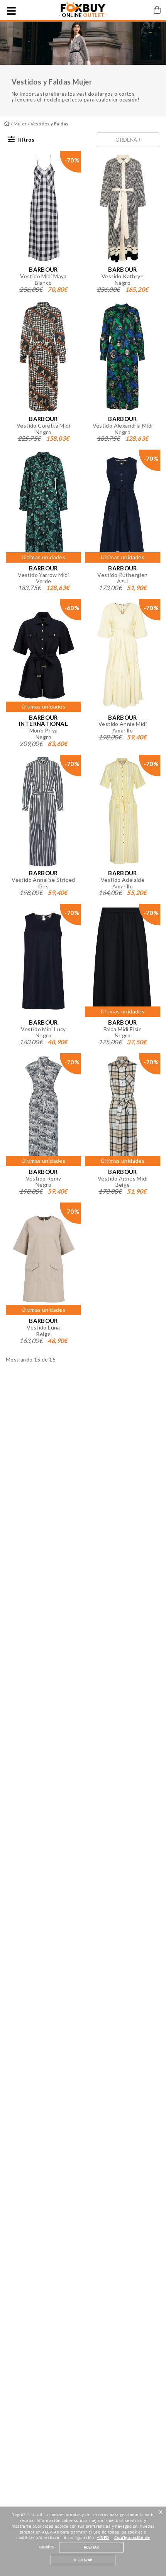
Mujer (20, 124)
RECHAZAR (83, 2560)
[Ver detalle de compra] (157, 10)
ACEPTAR (91, 2547)
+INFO (103, 2538)
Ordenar (128, 140)
